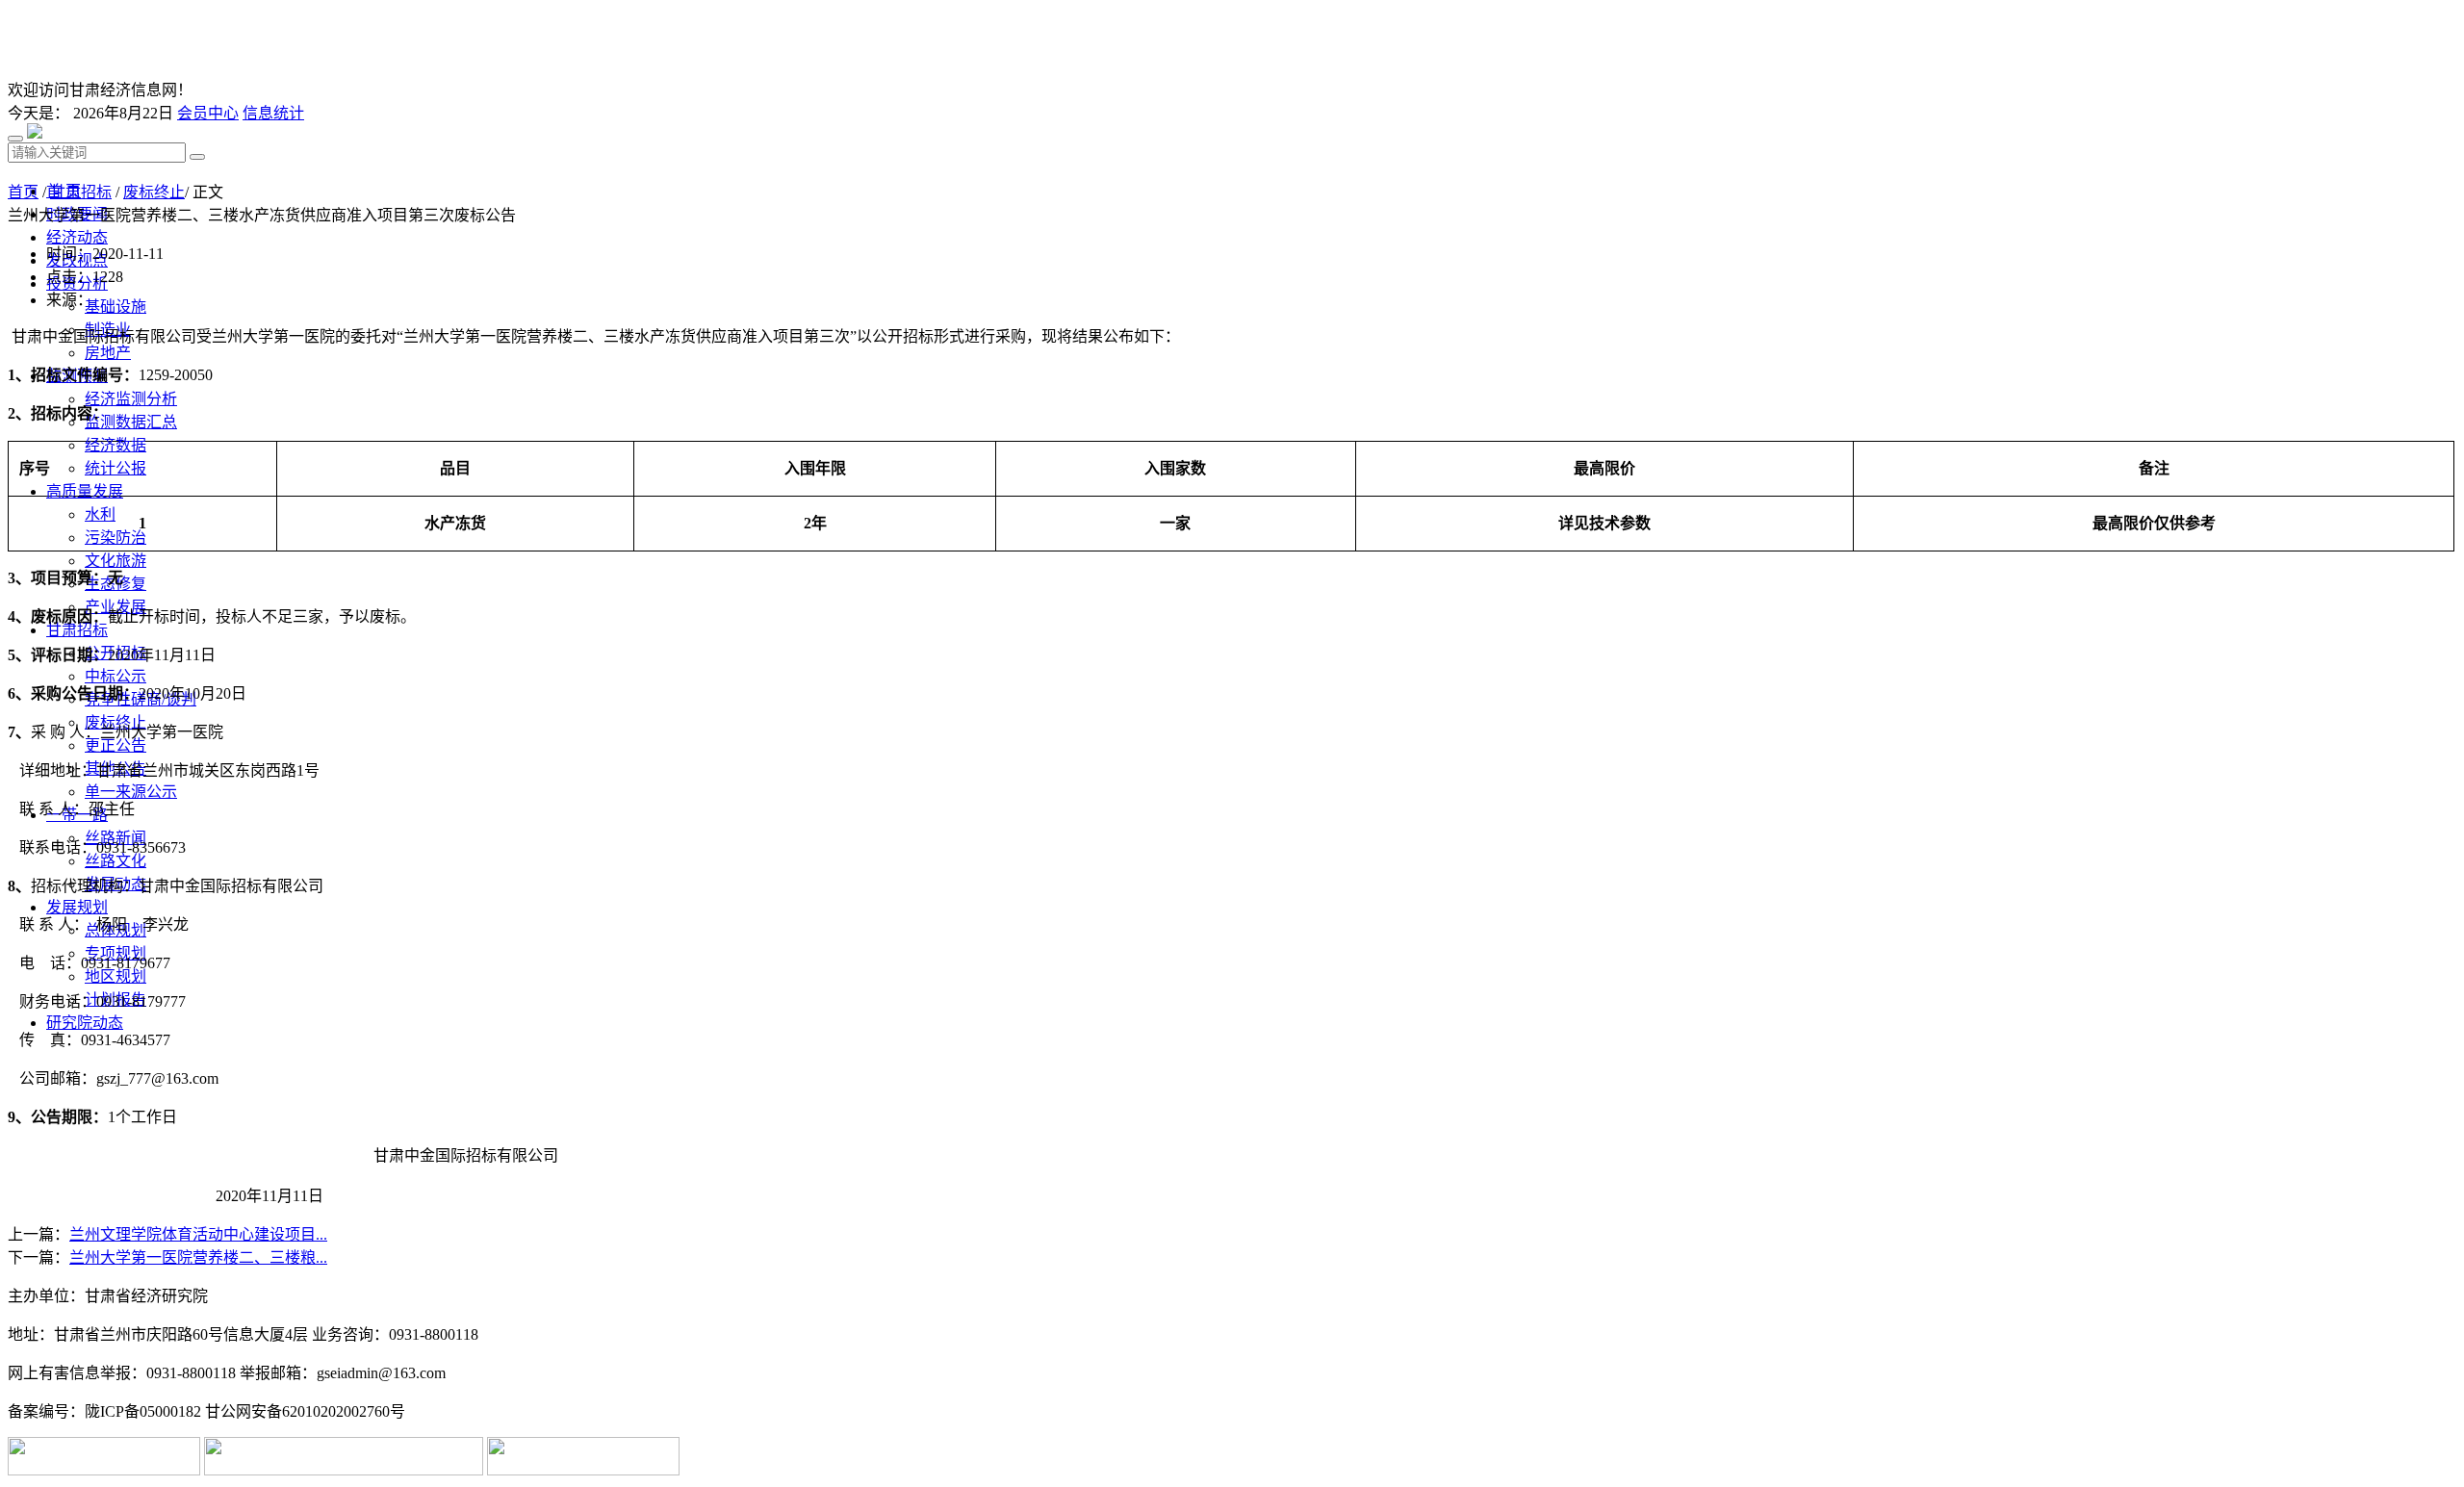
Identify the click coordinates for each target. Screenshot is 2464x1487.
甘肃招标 (81, 192)
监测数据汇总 (131, 422)
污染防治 (115, 538)
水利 (100, 514)
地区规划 (115, 976)
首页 (23, 192)
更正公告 (115, 745)
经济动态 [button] (77, 237)
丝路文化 (115, 861)
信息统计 (273, 113)
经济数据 (115, 445)
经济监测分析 (131, 399)
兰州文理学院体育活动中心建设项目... (198, 1234)
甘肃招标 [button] (77, 630)
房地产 (108, 353)
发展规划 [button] (77, 907)
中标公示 (115, 676)
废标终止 (154, 192)
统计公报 (115, 468)
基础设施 (115, 307)
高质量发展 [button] (85, 491)
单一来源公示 (131, 792)
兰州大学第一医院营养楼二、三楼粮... (198, 1257)
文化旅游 (115, 561)
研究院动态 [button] (85, 1023)
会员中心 (208, 113)
